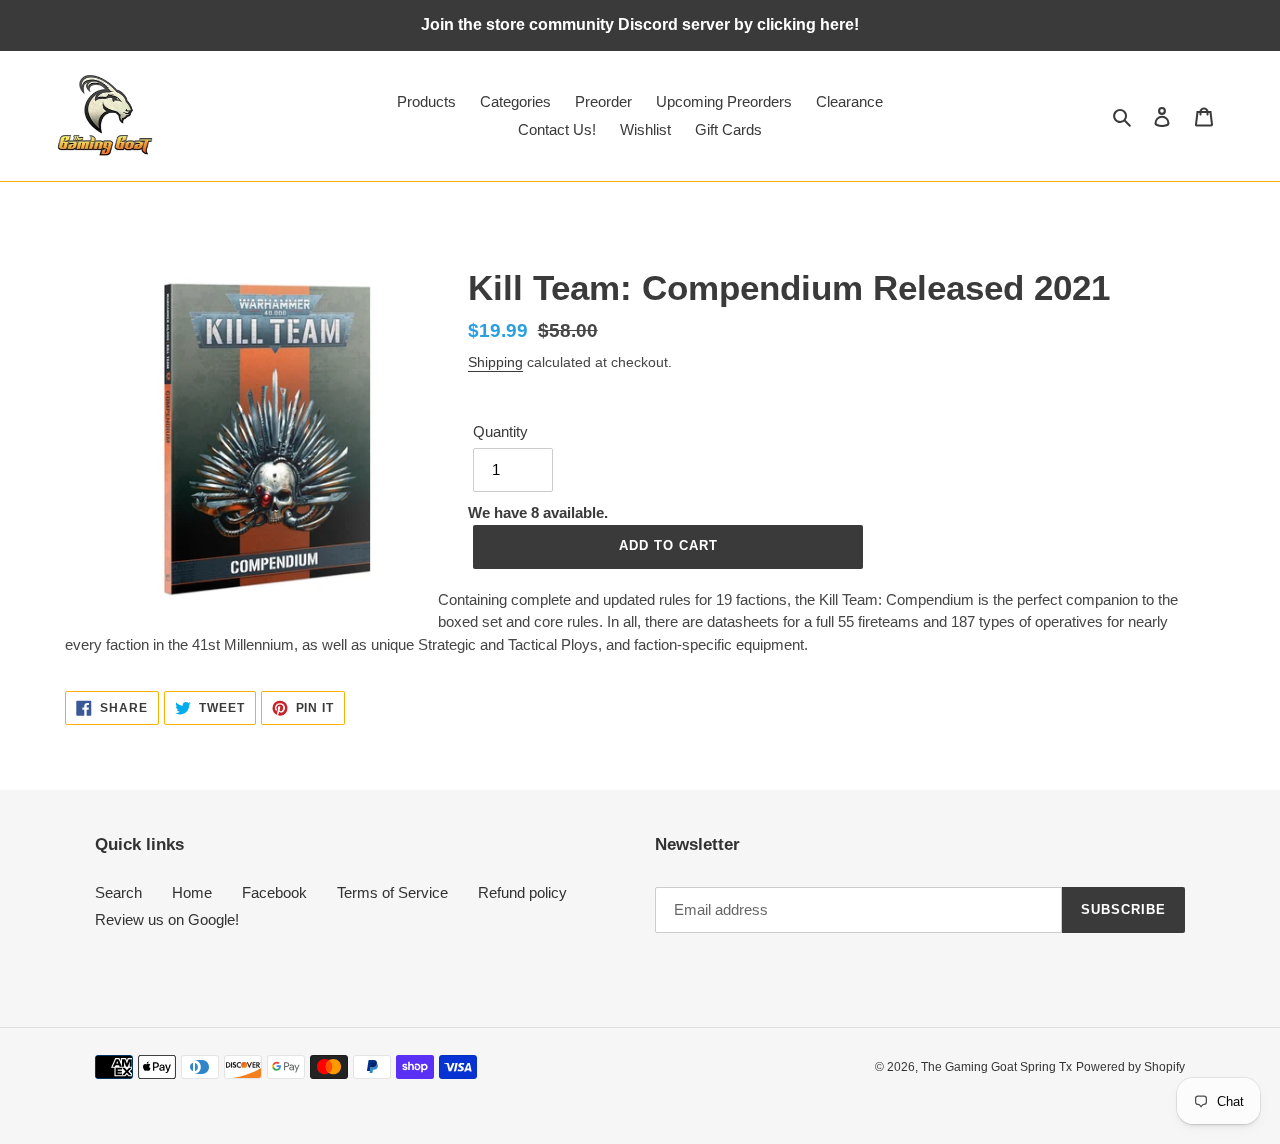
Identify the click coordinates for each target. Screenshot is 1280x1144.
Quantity (500, 431)
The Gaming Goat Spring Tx (996, 1067)
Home (192, 892)
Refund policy (522, 892)
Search (118, 892)
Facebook (274, 892)
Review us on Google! (167, 919)
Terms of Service (392, 892)
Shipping (495, 362)
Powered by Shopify (1130, 1067)
